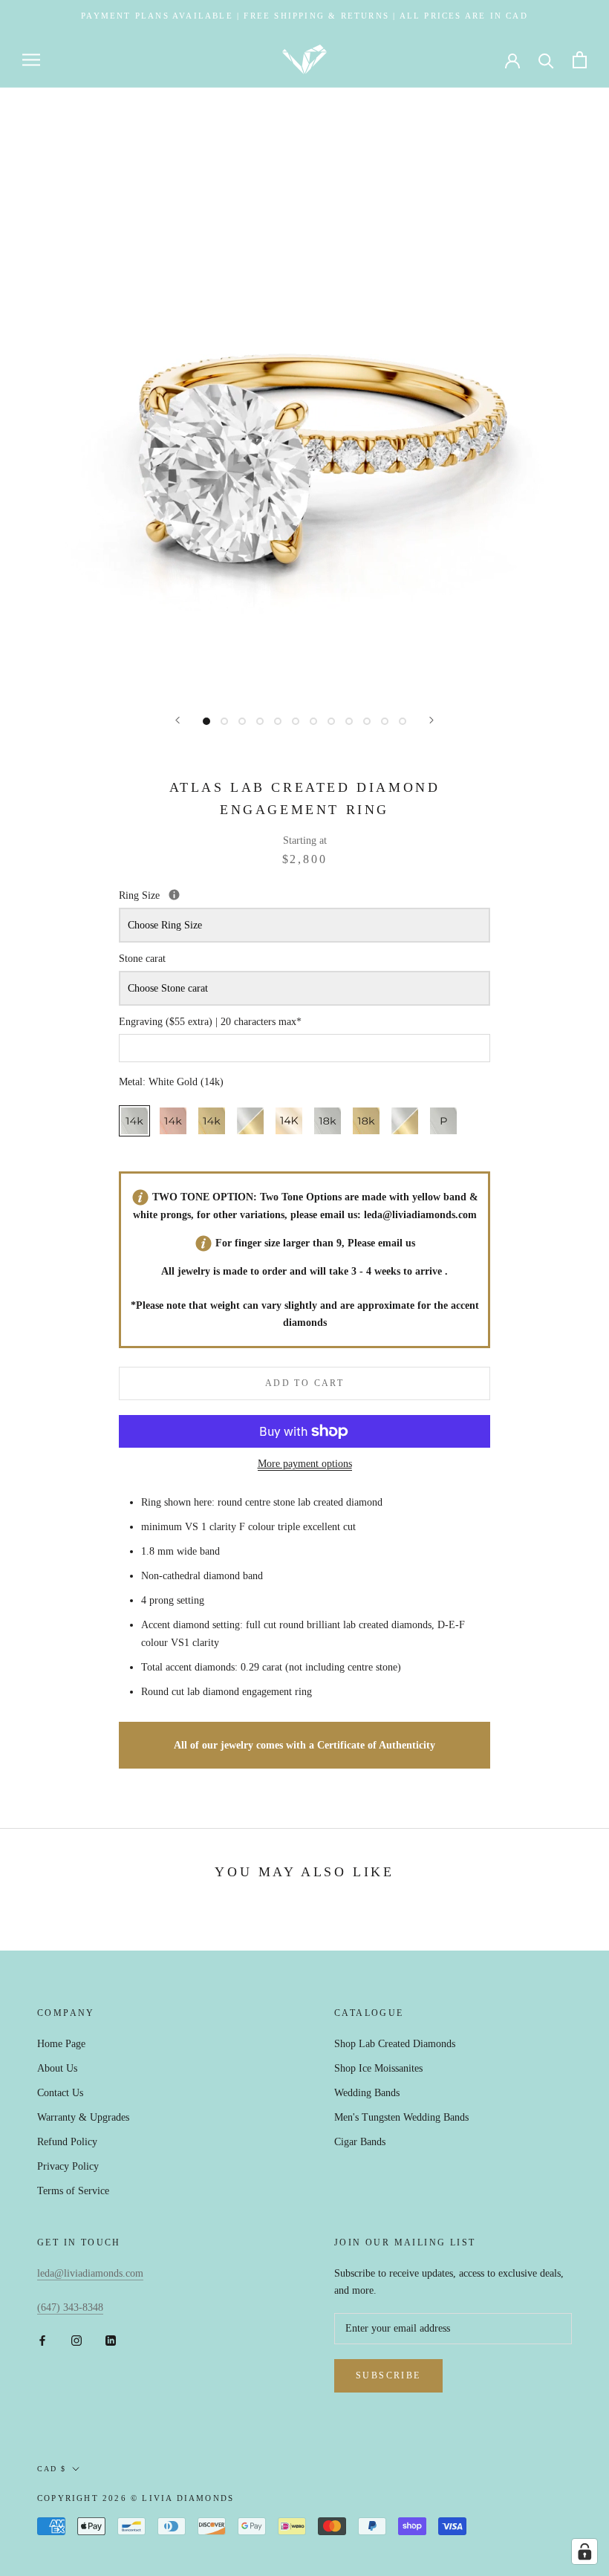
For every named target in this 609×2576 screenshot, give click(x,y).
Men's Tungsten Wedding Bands (401, 2117)
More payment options (305, 1464)
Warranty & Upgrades (83, 2117)
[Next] (431, 720)
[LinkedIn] (111, 2339)
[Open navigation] (31, 60)
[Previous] (178, 720)
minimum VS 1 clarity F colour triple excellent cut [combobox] (248, 1527)
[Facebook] (42, 2339)
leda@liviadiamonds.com (420, 1215)
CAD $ (52, 2469)
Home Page (61, 2044)
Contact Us (60, 2093)
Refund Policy (67, 2142)
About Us (57, 2068)
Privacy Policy (68, 2166)
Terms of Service (73, 2191)
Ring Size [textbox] (209, 894)
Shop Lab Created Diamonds (395, 2044)
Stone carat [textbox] (142, 959)
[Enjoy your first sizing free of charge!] (174, 895)
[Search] (546, 60)
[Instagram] (76, 2339)
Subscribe (388, 2375)
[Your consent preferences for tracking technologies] (584, 2551)
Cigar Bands (360, 2142)
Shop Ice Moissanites (378, 2068)
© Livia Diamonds (182, 2498)
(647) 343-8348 (70, 2307)
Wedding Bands (367, 2093)
